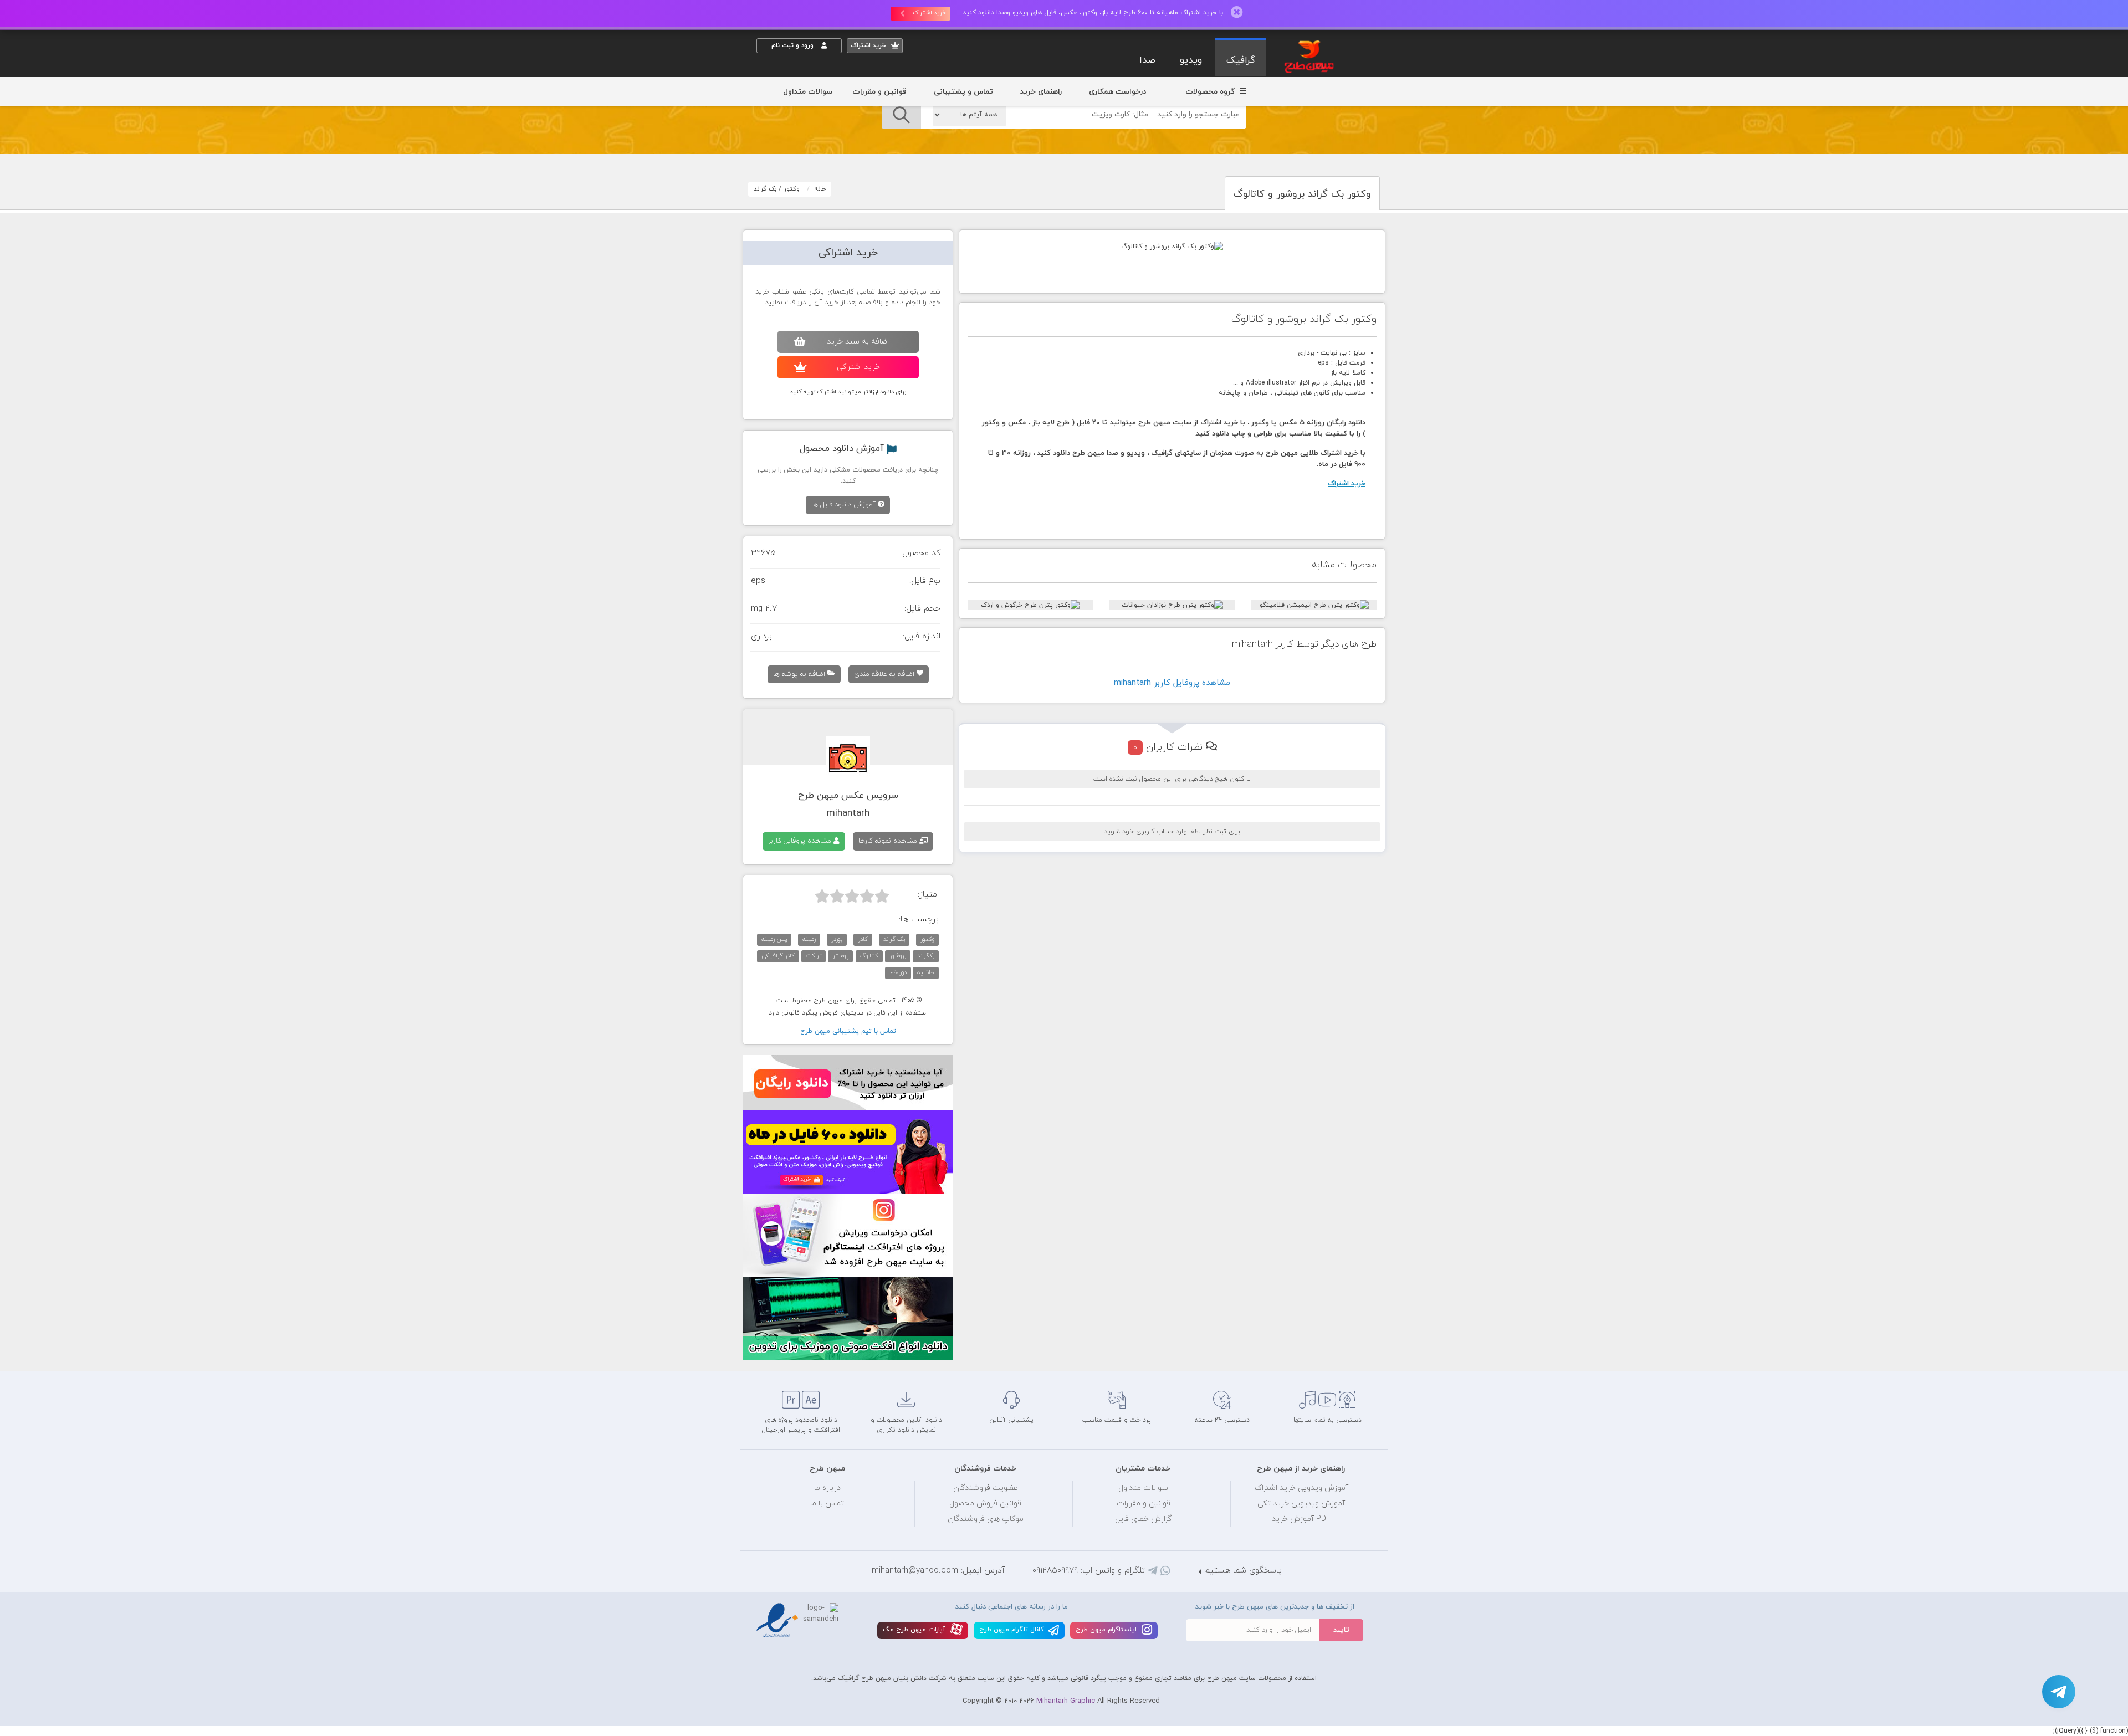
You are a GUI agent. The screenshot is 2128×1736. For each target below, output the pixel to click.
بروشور (898, 956)
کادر (863, 939)
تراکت (814, 956)
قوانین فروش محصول (985, 1504)
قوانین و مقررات (879, 92)
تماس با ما (827, 1504)
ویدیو (1191, 60)
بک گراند (765, 189)
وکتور (792, 189)
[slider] (852, 896)
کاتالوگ (869, 956)
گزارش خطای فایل (1143, 1519)
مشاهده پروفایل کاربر (801, 841)
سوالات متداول (808, 92)
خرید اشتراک (929, 13)
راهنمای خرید (1041, 92)
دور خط (898, 972)
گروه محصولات (1211, 92)
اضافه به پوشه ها (800, 674)
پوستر (840, 956)
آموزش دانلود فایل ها (845, 505)
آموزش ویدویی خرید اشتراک (1301, 1488)
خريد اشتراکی (858, 367)
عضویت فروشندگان (986, 1488)
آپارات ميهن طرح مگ (915, 1630)
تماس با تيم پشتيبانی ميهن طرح (848, 1031)
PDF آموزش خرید (1301, 1519)
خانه (820, 189)
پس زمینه (774, 939)
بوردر (837, 939)
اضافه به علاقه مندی (885, 674)
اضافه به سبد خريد (858, 342)
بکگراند (926, 956)
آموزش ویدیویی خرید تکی (1301, 1504)
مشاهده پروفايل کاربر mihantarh (1172, 683)
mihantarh (848, 813)
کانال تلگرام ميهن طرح (1012, 1630)
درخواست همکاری (1117, 92)
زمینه (809, 939)
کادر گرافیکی (778, 956)
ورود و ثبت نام (794, 45)
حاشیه (926, 972)
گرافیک (1241, 60)
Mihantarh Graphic (1066, 1701)
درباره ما (827, 1488)
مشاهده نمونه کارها (889, 841)
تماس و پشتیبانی (963, 92)
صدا (1147, 60)
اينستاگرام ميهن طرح (1107, 1630)
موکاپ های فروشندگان (986, 1519)
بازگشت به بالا (784, 1353)
